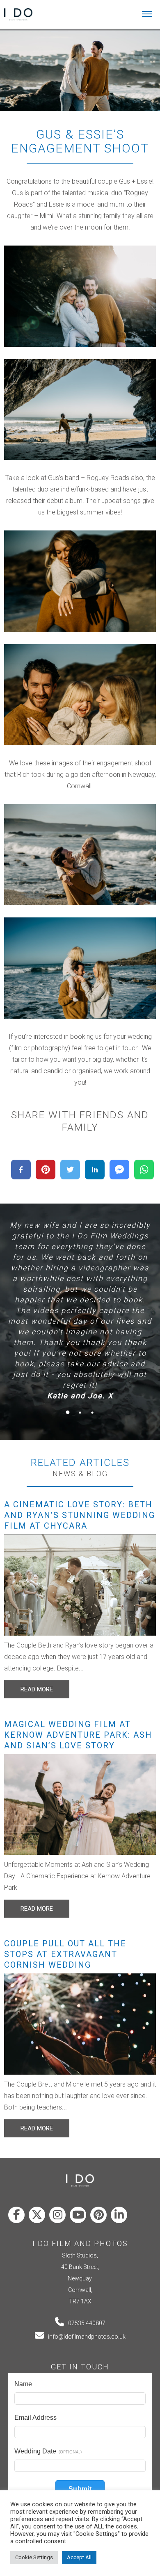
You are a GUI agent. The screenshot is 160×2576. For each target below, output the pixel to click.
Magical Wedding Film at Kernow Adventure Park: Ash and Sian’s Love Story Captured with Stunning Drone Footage (78, 1745)
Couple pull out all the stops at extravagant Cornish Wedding (65, 1954)
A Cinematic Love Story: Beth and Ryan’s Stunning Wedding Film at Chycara (80, 1515)
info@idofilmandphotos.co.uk (87, 2337)
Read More (37, 1689)
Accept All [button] (79, 2557)
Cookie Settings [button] (34, 2557)
